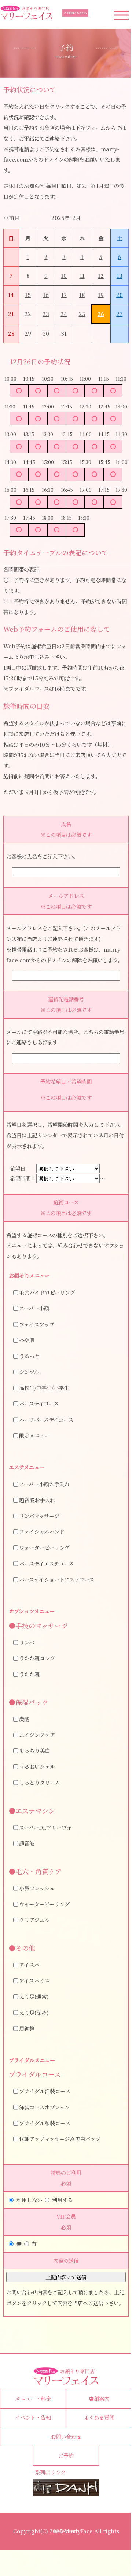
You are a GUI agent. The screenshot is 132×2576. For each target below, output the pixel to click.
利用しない (29, 2200)
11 (82, 275)
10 (64, 275)
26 (101, 314)
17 (64, 295)
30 (46, 333)
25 (82, 314)
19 (101, 295)
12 (101, 275)
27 (119, 314)
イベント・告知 (33, 2417)
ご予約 (66, 2455)
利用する (62, 2200)
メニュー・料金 (33, 2398)
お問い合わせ (66, 2436)
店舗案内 (99, 2398)
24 (64, 314)
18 (82, 295)
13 (120, 275)
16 (46, 295)
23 (46, 314)
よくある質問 (99, 2417)
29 (28, 333)
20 (120, 295)
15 (28, 295)
